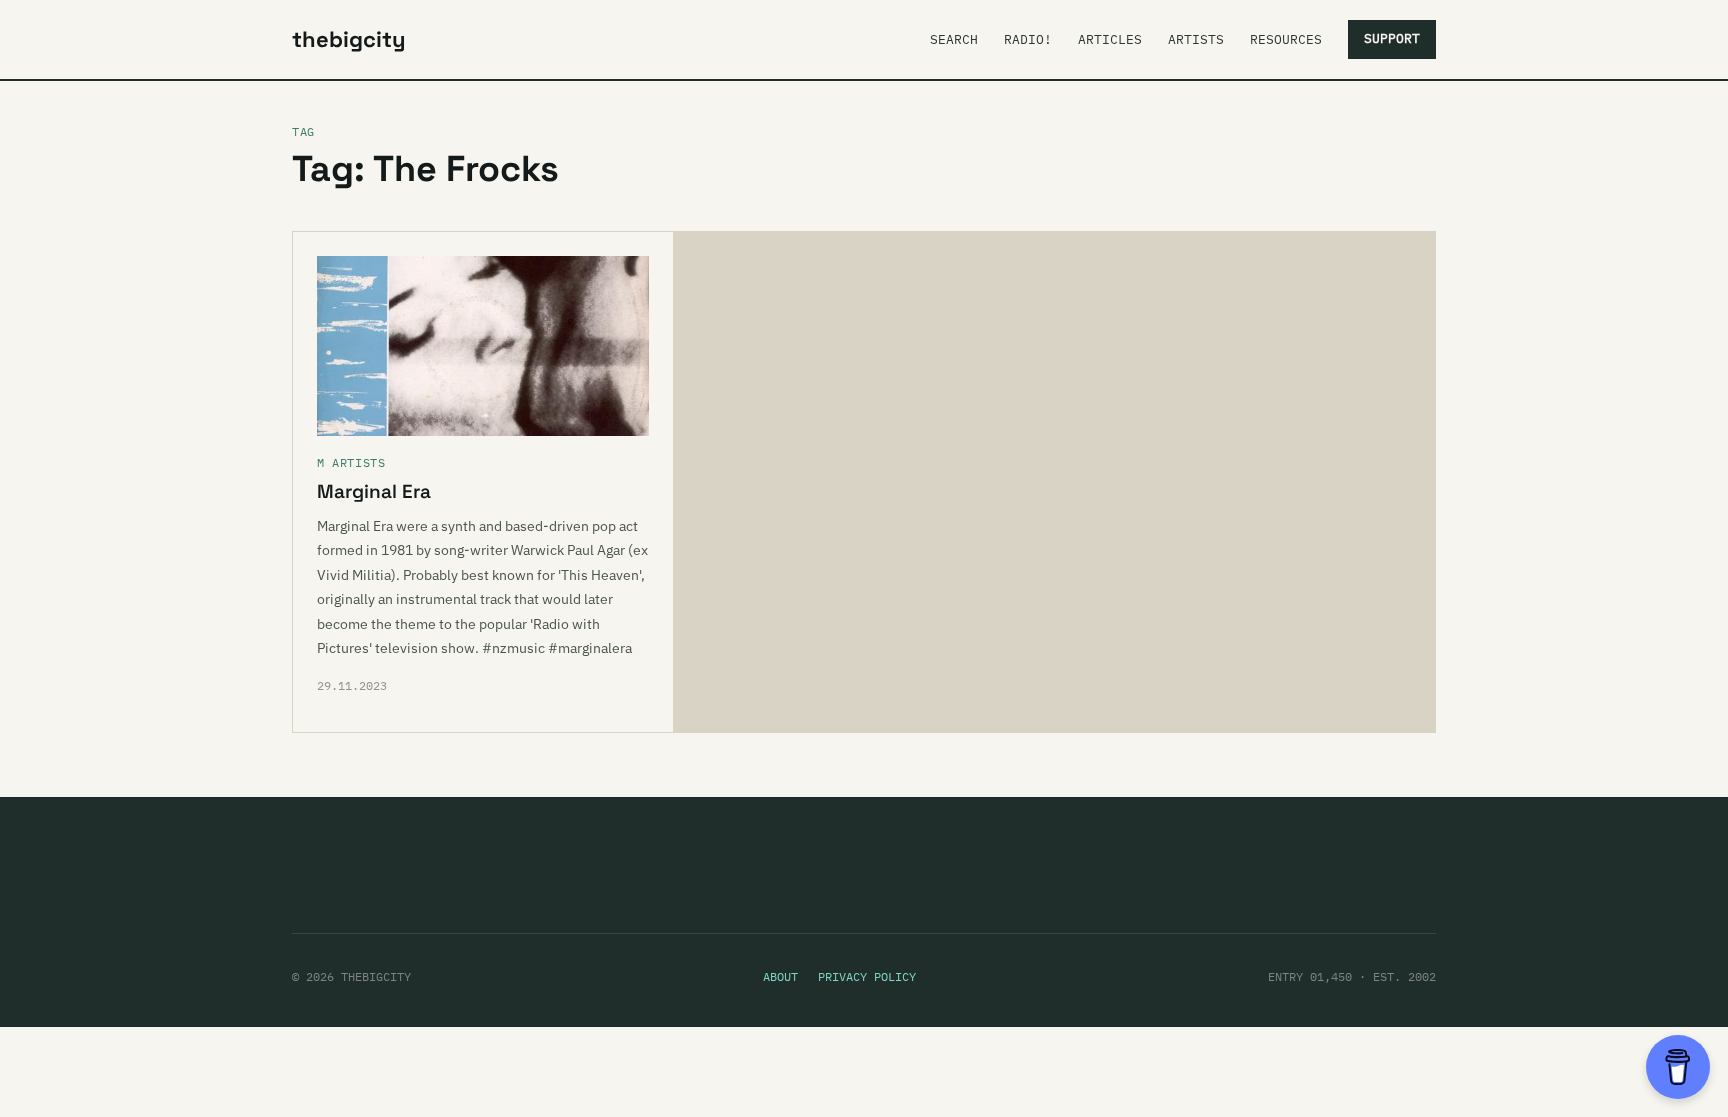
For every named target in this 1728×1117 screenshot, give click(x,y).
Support (1392, 38)
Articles (1110, 39)
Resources (1286, 39)
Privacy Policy (867, 976)
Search (954, 39)
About (780, 976)
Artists (1196, 39)
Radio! (1028, 39)
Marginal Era (374, 491)
